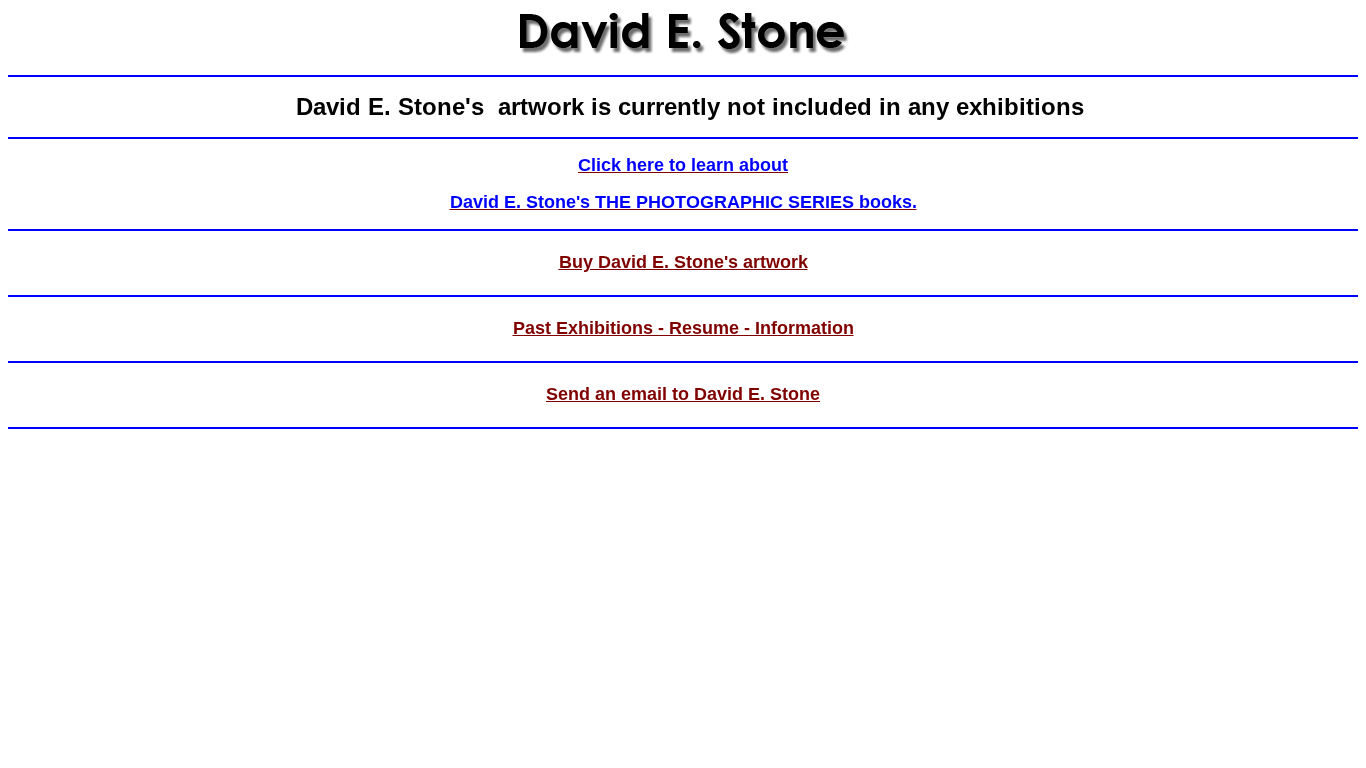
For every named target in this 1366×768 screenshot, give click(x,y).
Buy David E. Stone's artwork (683, 262)
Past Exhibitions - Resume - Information (683, 328)
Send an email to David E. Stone (683, 394)
